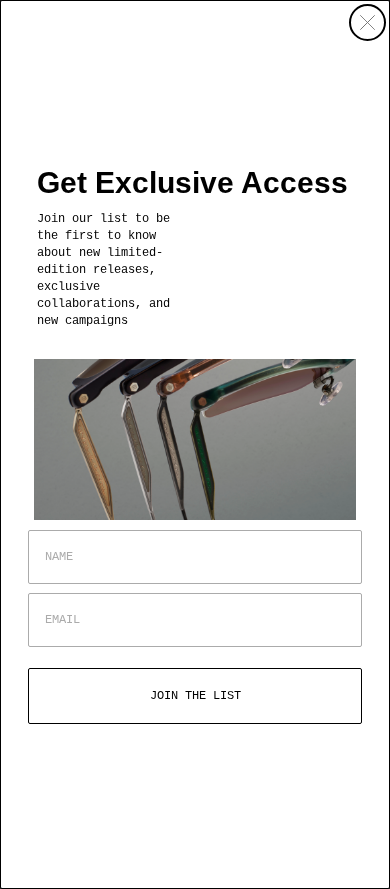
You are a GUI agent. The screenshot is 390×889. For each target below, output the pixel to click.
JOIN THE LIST (195, 696)
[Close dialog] (367, 22)
